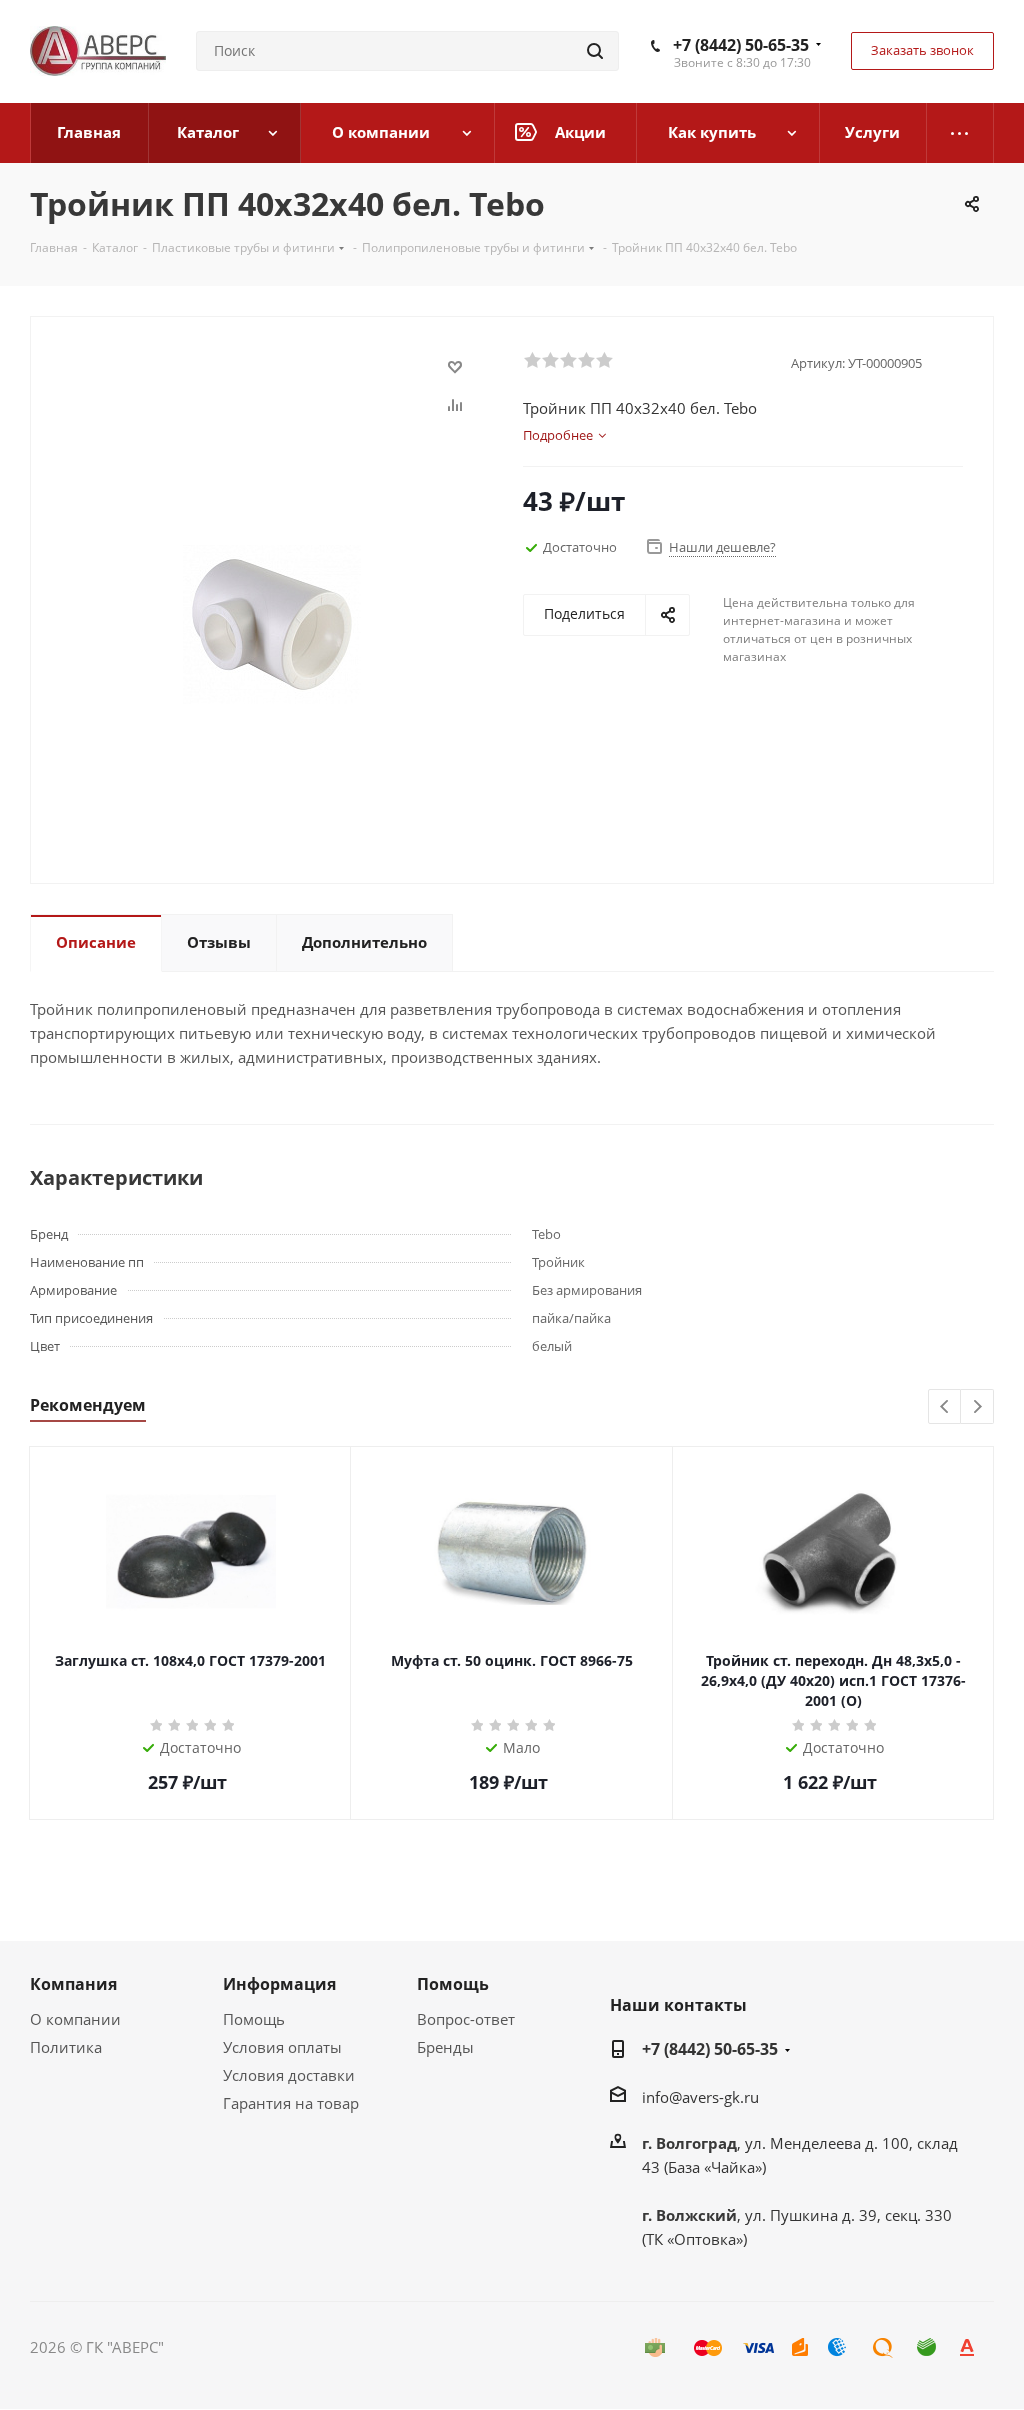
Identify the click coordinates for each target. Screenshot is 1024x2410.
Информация (279, 1984)
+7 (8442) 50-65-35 (741, 45)
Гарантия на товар (291, 2103)
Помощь (254, 2019)
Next (977, 1407)
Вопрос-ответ (466, 2019)
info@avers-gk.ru (700, 2097)
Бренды (445, 2047)
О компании (75, 2019)
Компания (73, 1984)
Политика (66, 2047)
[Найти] (595, 51)
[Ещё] (960, 133)
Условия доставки (289, 2075)
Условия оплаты (282, 2047)
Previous (945, 1407)
